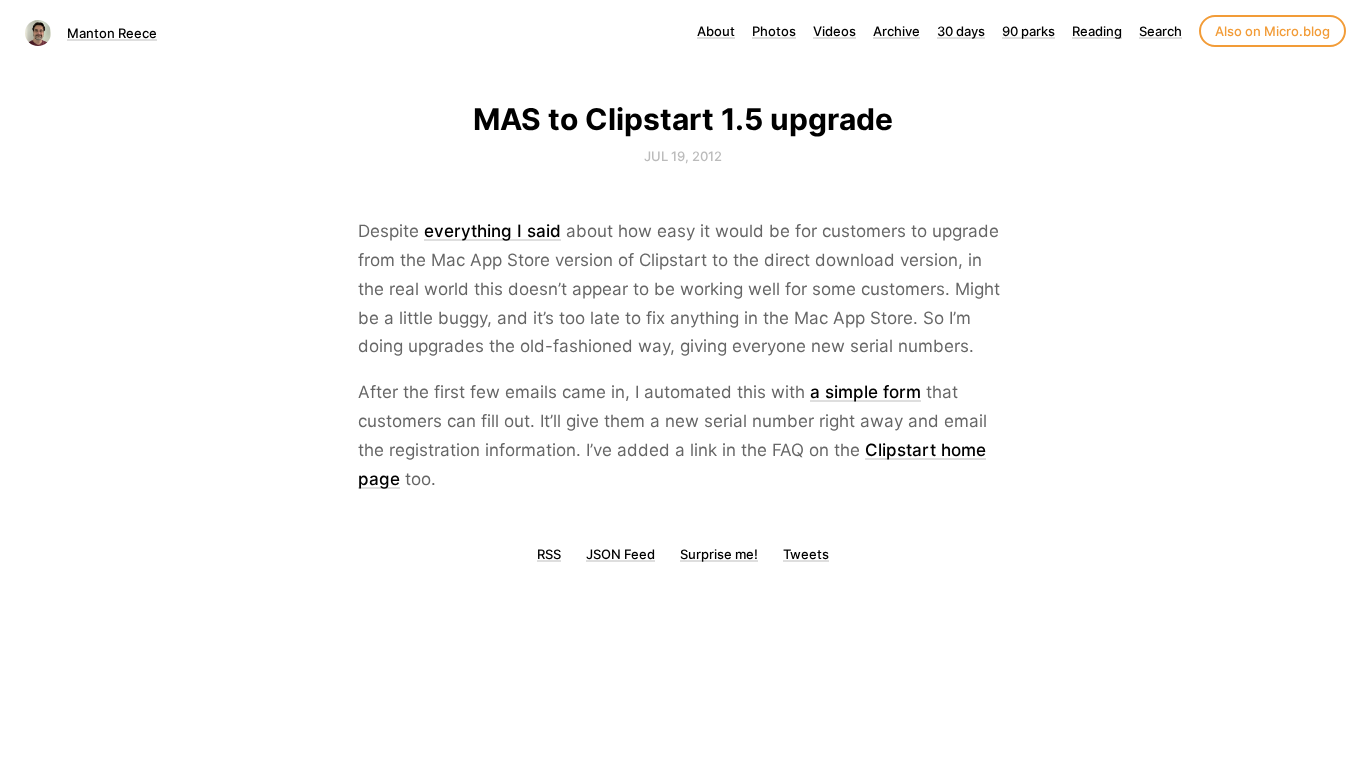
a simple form (865, 392)
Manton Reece (112, 33)
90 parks (1028, 31)
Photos (774, 31)
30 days (961, 31)
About (716, 31)
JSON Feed (620, 554)
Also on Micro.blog (1272, 31)
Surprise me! (719, 554)
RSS (549, 554)
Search (1160, 31)
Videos (834, 31)
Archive (896, 31)
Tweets (806, 554)
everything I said (492, 231)
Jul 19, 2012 (683, 156)
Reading (1097, 31)
